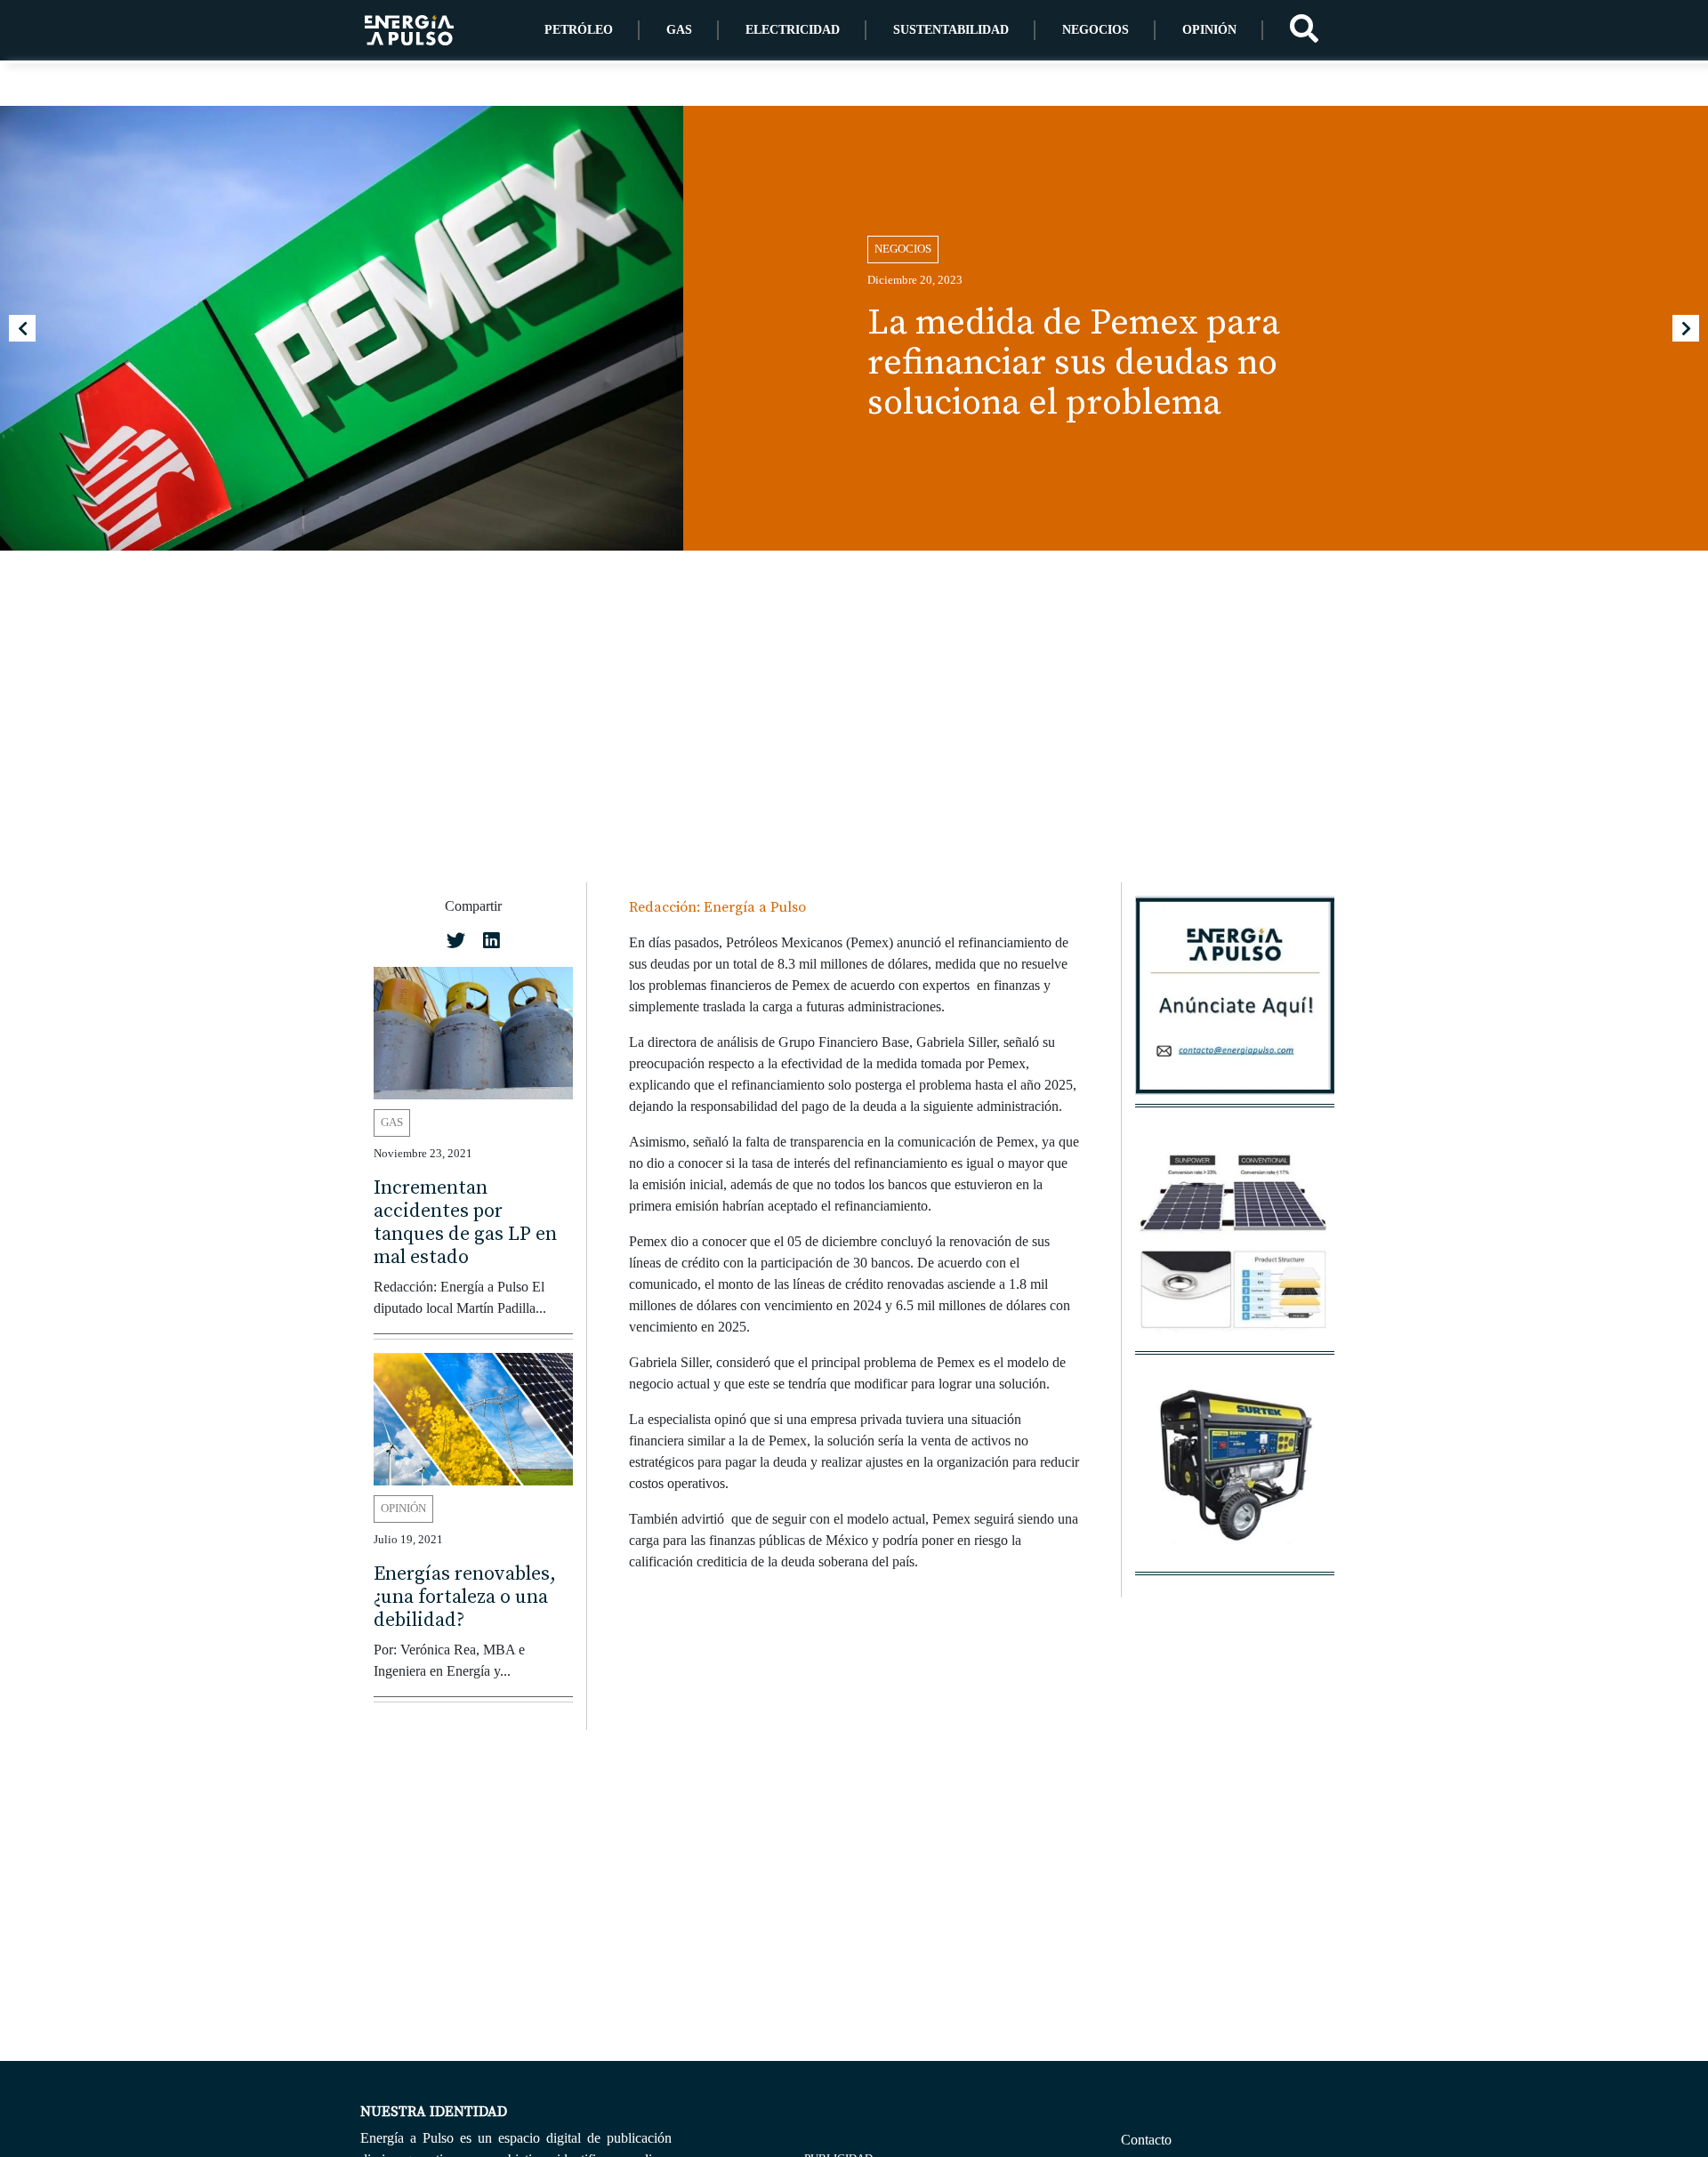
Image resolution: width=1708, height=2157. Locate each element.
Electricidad (793, 30)
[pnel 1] (1235, 1252)
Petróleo (579, 30)
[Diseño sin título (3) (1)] (1235, 1005)
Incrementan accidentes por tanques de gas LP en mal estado (465, 1222)
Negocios (1096, 30)
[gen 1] (1235, 1473)
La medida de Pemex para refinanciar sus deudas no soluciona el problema (1074, 363)
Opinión (1209, 30)
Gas (679, 30)
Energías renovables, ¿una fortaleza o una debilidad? (465, 1597)
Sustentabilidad (951, 30)
